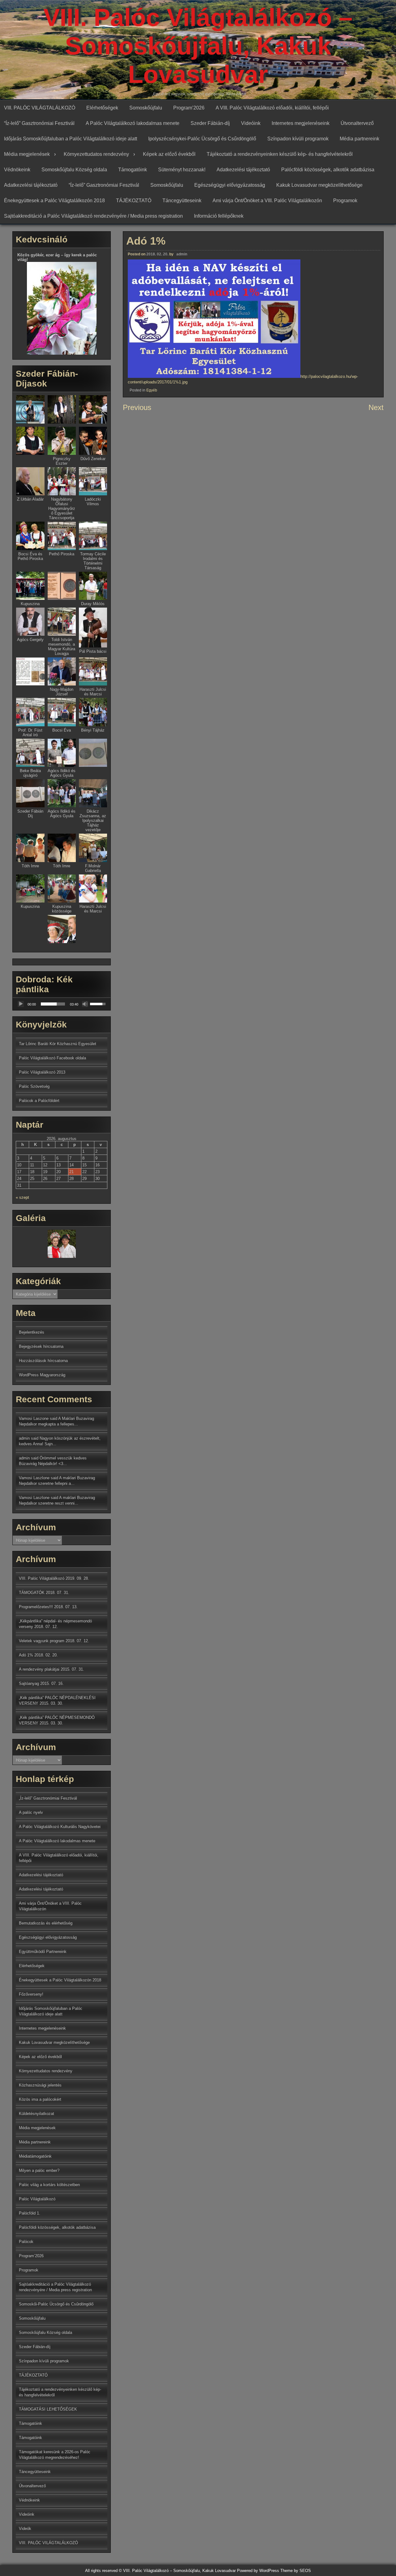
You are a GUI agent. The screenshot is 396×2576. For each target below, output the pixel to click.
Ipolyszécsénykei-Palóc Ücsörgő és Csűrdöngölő (202, 139)
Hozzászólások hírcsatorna (43, 1361)
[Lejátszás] (21, 1004)
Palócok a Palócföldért (39, 1101)
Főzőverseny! (31, 1994)
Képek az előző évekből (169, 154)
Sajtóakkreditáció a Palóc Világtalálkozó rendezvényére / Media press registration (93, 216)
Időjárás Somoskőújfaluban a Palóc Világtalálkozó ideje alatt (71, 139)
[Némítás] (85, 1004)
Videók (25, 2529)
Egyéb (152, 390)
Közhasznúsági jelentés (40, 2085)
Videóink (251, 123)
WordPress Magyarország (42, 1375)
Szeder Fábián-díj (210, 123)
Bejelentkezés (32, 1332)
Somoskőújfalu (146, 108)
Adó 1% (26, 1655)
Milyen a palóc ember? (39, 2170)
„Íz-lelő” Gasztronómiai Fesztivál (48, 1798)
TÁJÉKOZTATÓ (134, 201)
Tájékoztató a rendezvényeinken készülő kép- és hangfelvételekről (280, 154)
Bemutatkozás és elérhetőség (46, 1923)
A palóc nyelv (31, 1812)
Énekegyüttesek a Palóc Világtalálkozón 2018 (54, 201)
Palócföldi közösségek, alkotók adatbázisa (328, 170)
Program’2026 (189, 108)
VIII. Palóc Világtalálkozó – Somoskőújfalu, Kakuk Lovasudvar (198, 46)
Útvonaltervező (357, 123)
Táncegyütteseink (182, 201)
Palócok (26, 2242)
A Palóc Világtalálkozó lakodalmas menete (133, 123)
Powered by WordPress (258, 2571)
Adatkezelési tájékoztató (243, 170)
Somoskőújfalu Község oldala (74, 170)
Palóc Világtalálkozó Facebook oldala (52, 1058)
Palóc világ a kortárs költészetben (49, 2185)
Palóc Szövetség (34, 1086)
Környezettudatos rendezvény (96, 154)
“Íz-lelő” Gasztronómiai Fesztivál (39, 123)
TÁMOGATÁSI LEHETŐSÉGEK (48, 2409)
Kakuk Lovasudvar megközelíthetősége (319, 185)
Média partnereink (359, 139)
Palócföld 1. (30, 2213)
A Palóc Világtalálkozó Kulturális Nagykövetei (60, 1827)
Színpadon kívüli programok (298, 139)
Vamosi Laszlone (34, 1478)
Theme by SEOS (296, 2571)
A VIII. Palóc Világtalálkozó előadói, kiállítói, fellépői (272, 108)
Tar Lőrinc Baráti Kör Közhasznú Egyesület (58, 1044)
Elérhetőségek (102, 108)
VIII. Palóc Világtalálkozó (42, 1578)
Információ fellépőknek (219, 216)
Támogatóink (133, 170)
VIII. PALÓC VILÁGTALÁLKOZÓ (40, 108)
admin (182, 254)
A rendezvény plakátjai (39, 1669)
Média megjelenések (27, 154)
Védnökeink (17, 170)
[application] (62, 1004)
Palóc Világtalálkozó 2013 (42, 1072)
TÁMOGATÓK (32, 1593)
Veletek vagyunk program (42, 1641)
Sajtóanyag (29, 1683)
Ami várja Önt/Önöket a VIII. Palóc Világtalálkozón (267, 201)
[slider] (53, 1004)
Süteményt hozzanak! (182, 170)
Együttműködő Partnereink (43, 1952)
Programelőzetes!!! (36, 1607)
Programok (345, 201)
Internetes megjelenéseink (301, 123)
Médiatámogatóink (35, 2156)
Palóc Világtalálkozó (37, 2199)
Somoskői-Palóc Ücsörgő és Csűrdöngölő (56, 2304)
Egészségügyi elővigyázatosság (230, 185)
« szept (22, 1197)
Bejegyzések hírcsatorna (41, 1346)
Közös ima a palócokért (40, 2099)
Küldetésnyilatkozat (37, 2114)
